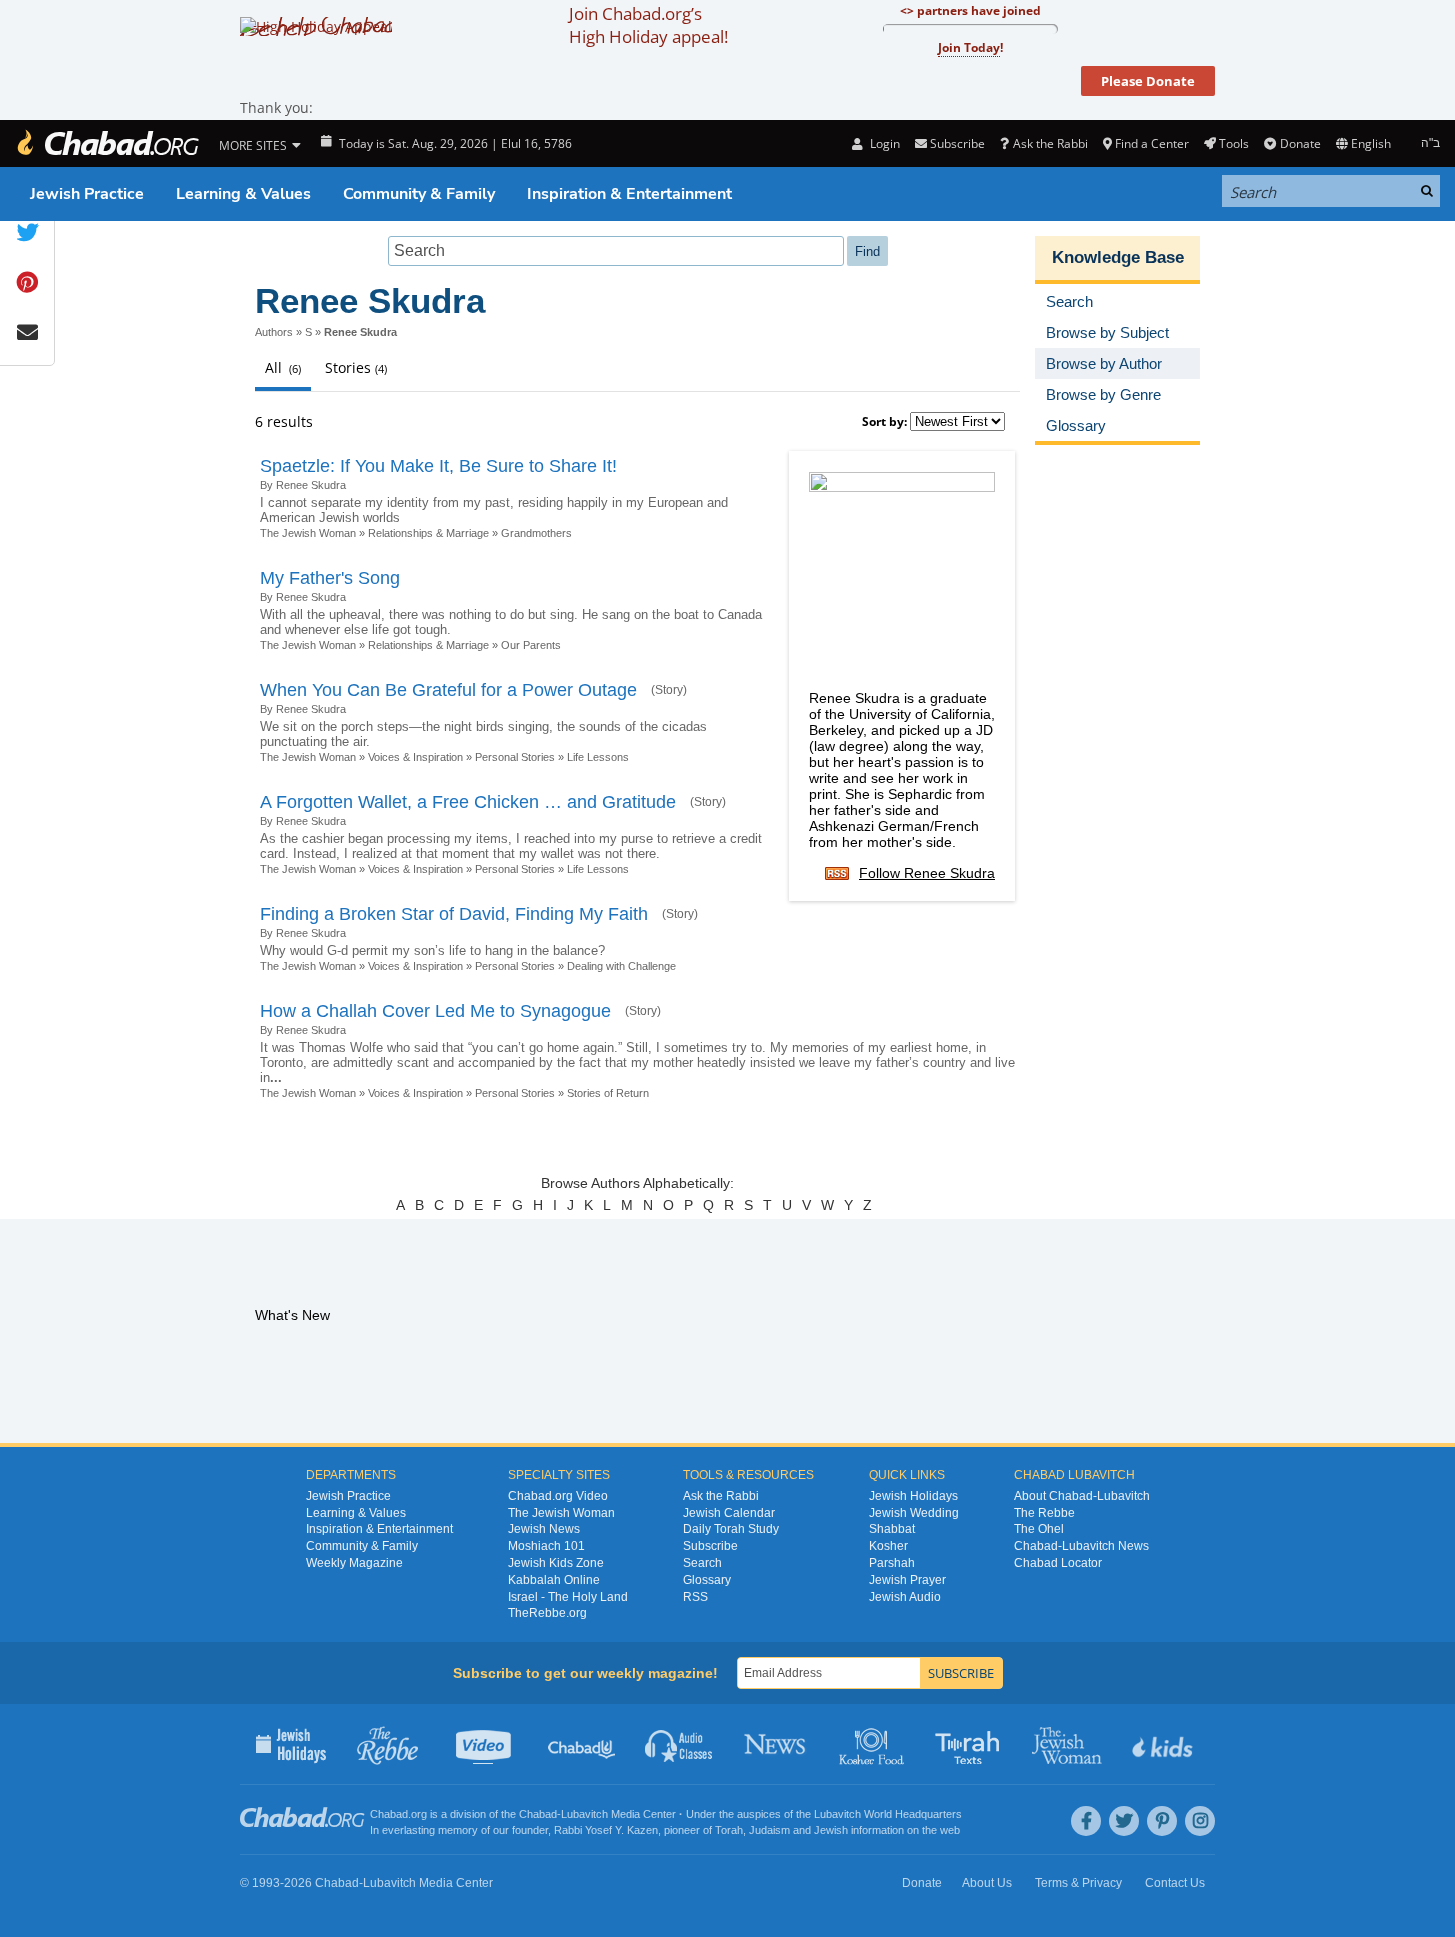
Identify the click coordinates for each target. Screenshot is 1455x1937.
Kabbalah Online (554, 1580)
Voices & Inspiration (415, 757)
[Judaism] (107, 143)
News (776, 1744)
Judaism (769, 1830)
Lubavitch (584, 1814)
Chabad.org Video (558, 1496)
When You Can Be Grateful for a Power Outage (448, 690)
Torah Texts (970, 1744)
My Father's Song (330, 578)
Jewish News (544, 1529)
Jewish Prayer (907, 1580)
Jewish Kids (1164, 1744)
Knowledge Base (1118, 257)
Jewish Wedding (914, 1513)
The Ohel (1039, 1529)
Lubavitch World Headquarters (888, 1814)
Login (883, 143)
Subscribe (710, 1546)
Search (702, 1563)
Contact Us (1175, 1883)
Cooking (873, 1744)
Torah (729, 1830)
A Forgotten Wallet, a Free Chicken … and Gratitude (468, 802)
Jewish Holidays (913, 1496)
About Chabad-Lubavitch (1082, 1496)
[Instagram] (1200, 1821)
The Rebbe (1044, 1513)
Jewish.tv (485, 1744)
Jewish (831, 1830)
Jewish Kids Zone (556, 1563)
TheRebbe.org (547, 1613)
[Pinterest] (1162, 1821)
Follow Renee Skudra (927, 873)
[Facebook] (1086, 1821)
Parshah (892, 1563)
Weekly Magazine (354, 1563)
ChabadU (582, 1744)
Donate (1300, 143)
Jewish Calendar (729, 1513)
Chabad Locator (1058, 1563)
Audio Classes (679, 1744)
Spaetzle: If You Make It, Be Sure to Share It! (438, 466)
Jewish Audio (905, 1597)
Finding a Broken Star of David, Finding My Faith (454, 914)
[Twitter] (1124, 1821)
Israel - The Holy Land (568, 1597)
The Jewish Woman (308, 533)
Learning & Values (243, 194)
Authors (274, 332)
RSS (695, 1597)
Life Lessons (598, 757)
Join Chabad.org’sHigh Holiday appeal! (648, 25)
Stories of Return (608, 1093)
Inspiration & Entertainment (629, 194)
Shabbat (892, 1529)
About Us (987, 1883)
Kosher (888, 1546)
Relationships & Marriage (428, 533)
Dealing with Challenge (621, 966)
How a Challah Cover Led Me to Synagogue (435, 1011)
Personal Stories (515, 757)
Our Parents (531, 645)
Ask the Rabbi (1050, 143)
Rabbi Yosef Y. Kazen (606, 1830)
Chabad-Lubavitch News (1081, 1546)
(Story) (669, 690)
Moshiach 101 (546, 1546)
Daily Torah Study (731, 1529)
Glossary (707, 1580)
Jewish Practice (87, 194)
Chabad (538, 1814)
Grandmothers (536, 533)
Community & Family (419, 194)
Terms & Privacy (1078, 1883)
